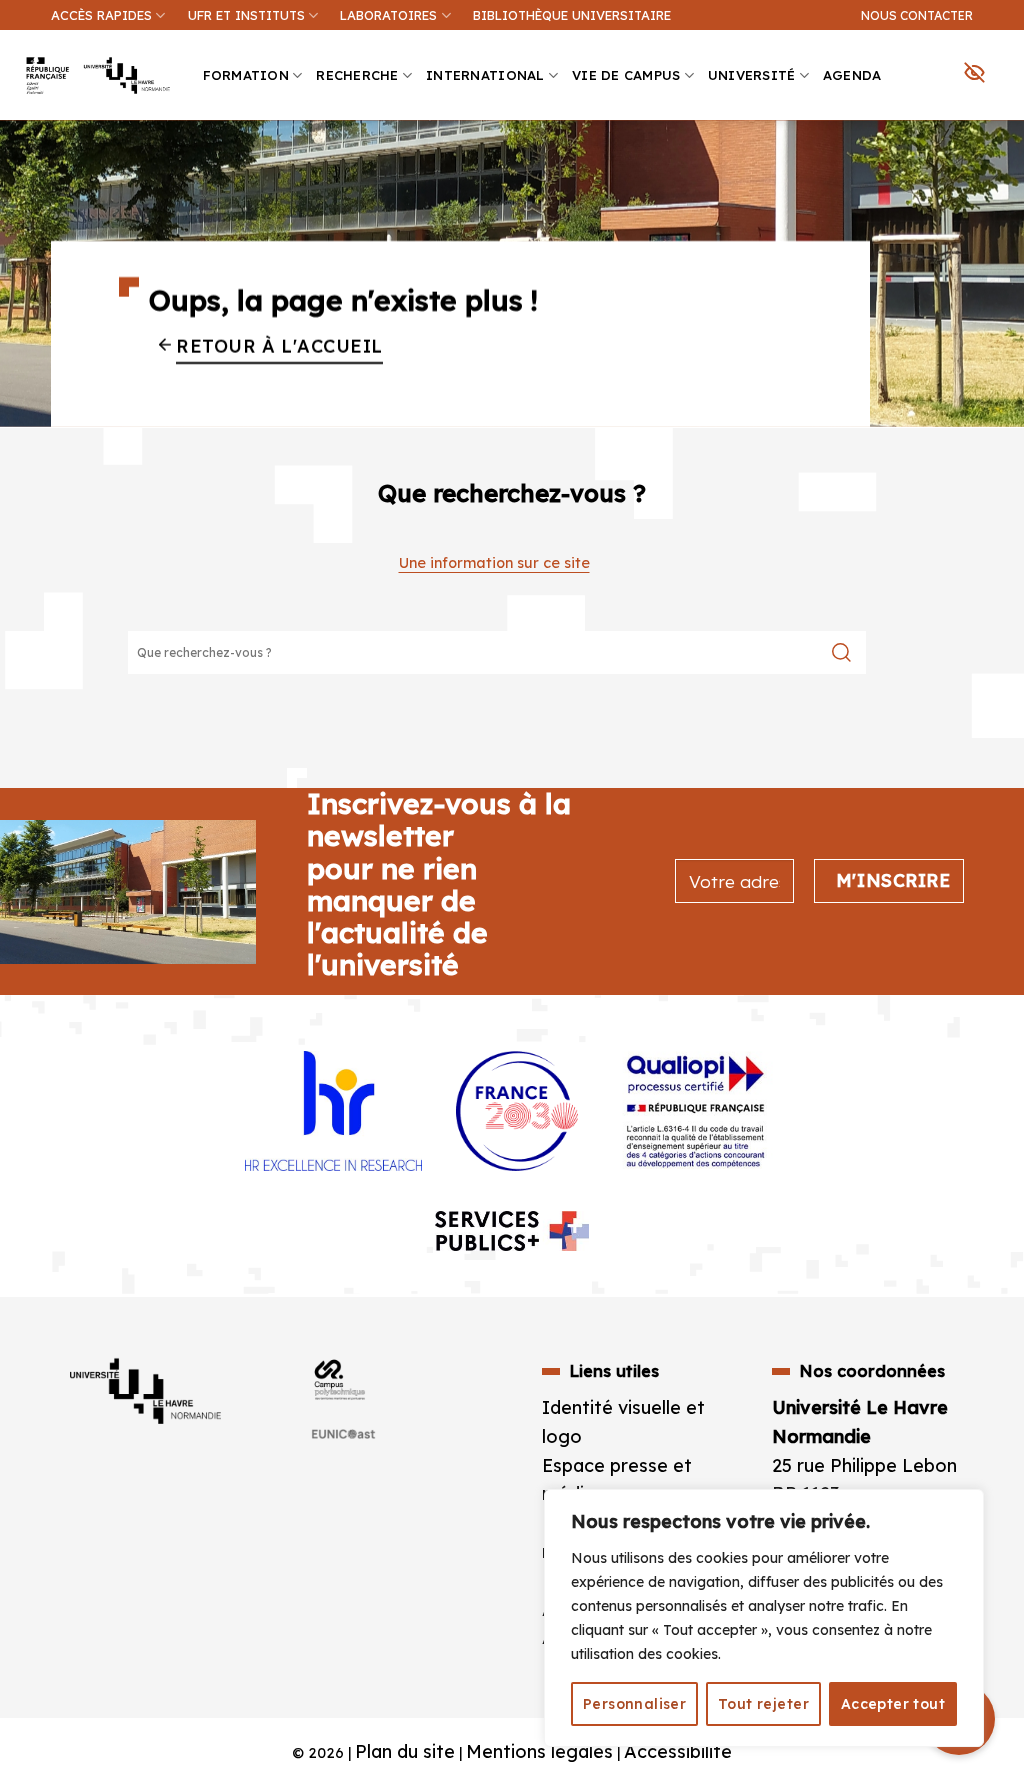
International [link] (485, 75)
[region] (764, 1618)
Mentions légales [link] (539, 1751)
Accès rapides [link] (101, 15)
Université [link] (752, 75)
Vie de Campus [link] (626, 75)
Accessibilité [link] (678, 1751)
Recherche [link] (357, 75)
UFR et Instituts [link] (246, 15)
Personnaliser (634, 1704)
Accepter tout (893, 1704)
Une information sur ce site (494, 563)
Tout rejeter (763, 1704)
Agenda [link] (852, 75)
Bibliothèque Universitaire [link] (572, 15)
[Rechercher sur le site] (841, 652)
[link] (998, 136)
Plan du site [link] (405, 1751)
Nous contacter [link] (917, 15)
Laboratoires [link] (388, 15)
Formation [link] (246, 75)
